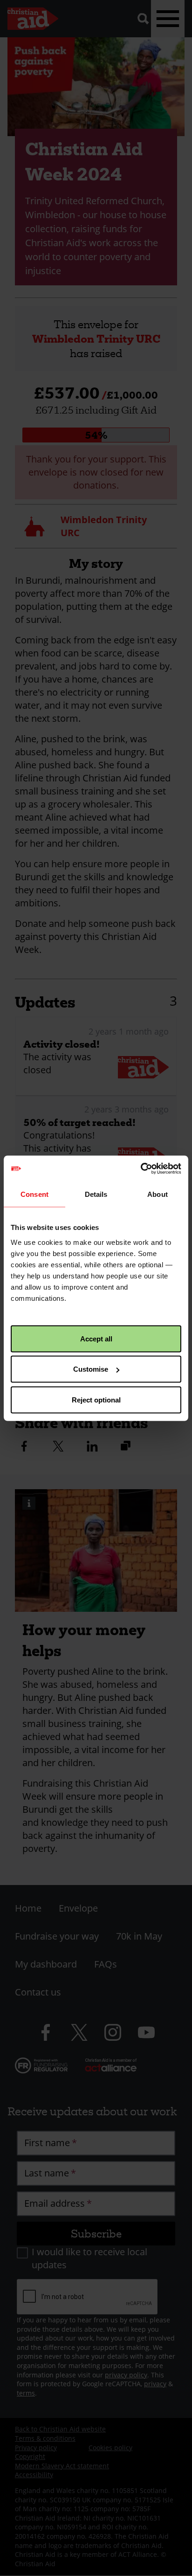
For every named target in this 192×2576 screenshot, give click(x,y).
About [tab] (158, 1194)
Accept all (96, 1338)
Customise (91, 1369)
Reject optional (96, 1399)
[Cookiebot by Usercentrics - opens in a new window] (141, 1168)
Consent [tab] (34, 1194)
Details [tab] (96, 1194)
